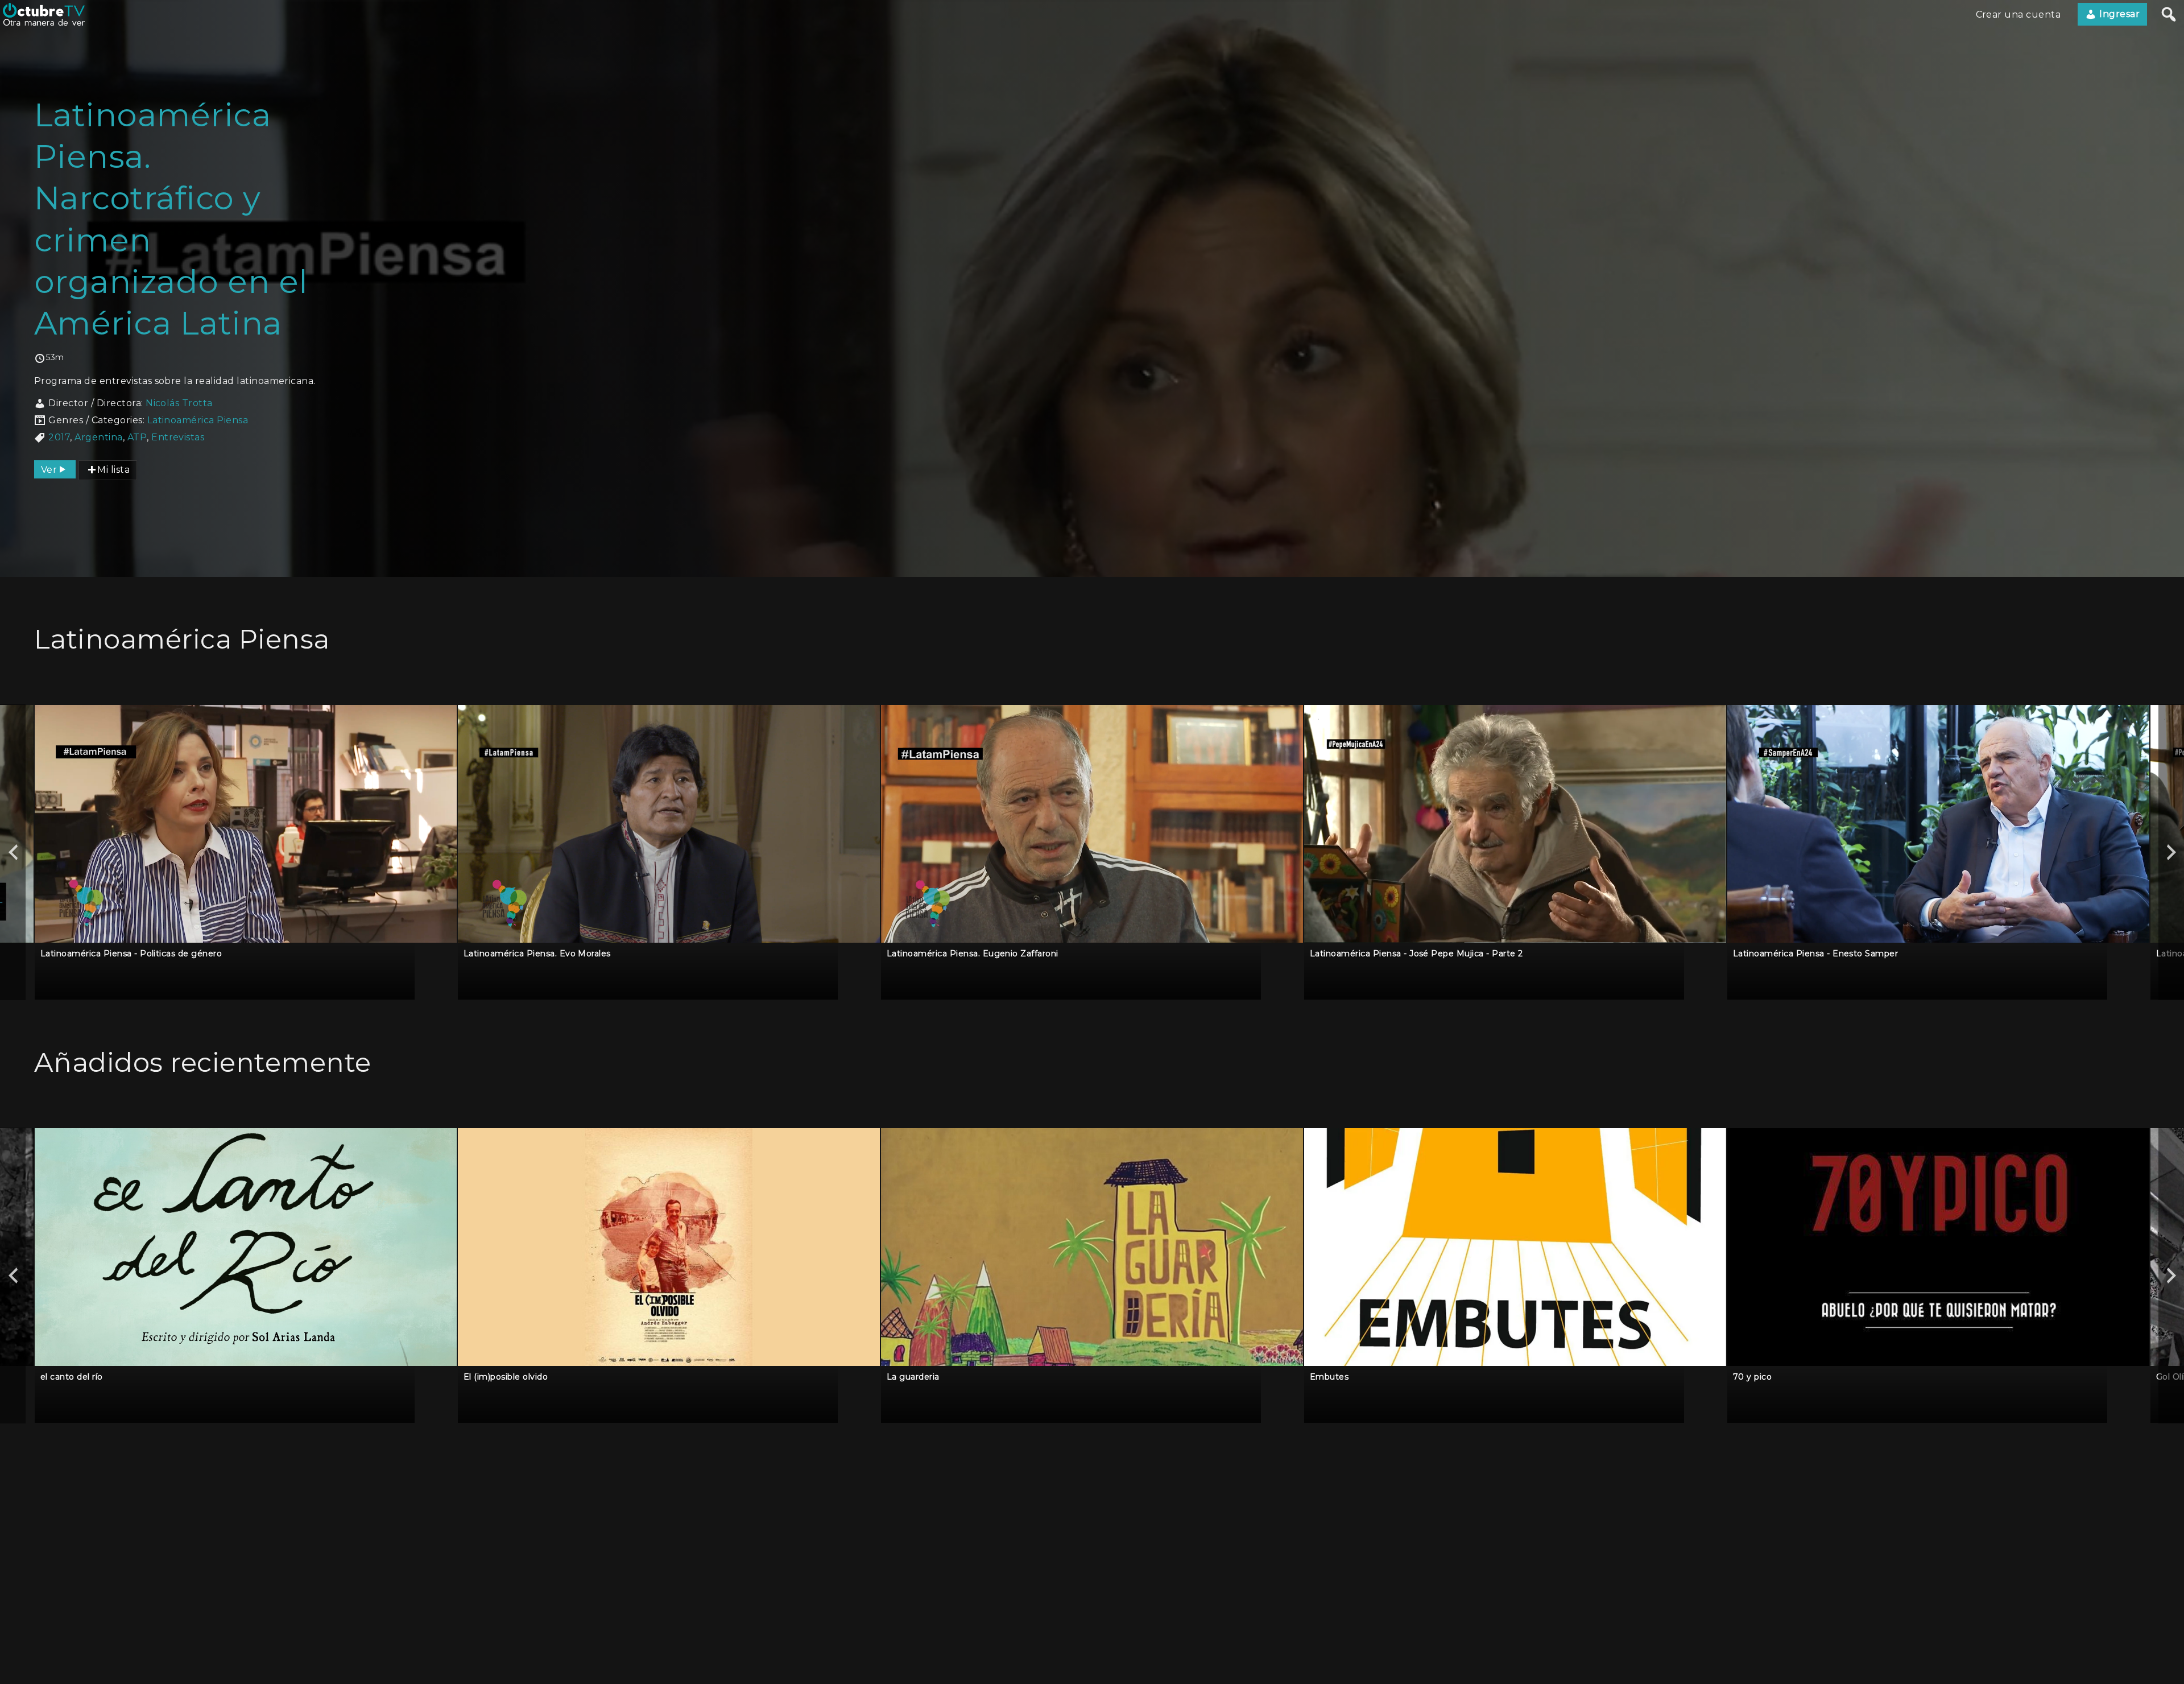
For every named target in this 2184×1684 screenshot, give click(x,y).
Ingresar (2118, 14)
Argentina (98, 437)
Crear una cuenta (2018, 15)
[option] (246, 852)
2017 (59, 437)
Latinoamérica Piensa (198, 420)
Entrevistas (178, 437)
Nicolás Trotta (179, 403)
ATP (137, 437)
